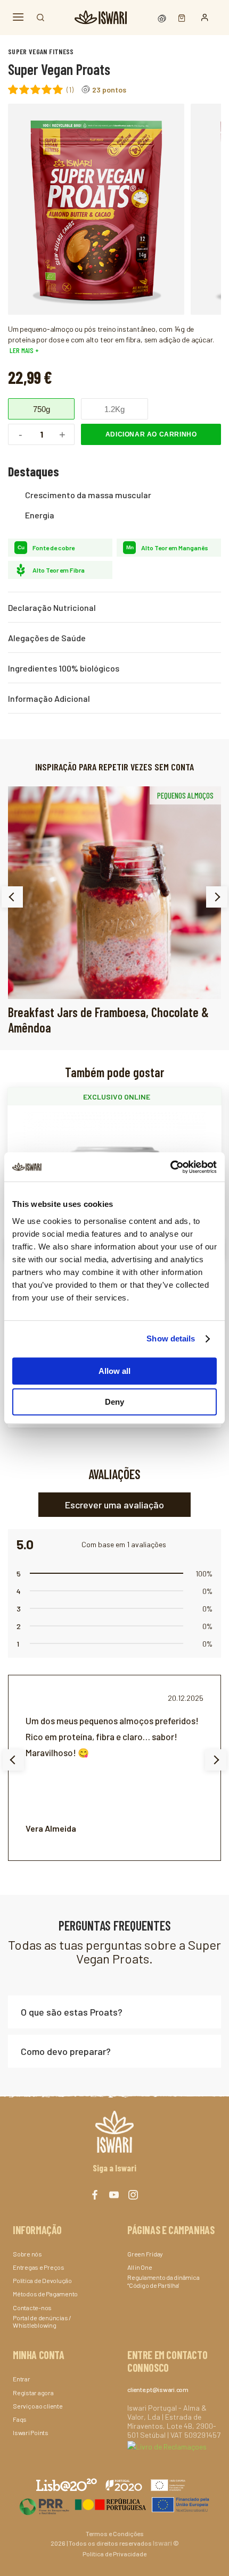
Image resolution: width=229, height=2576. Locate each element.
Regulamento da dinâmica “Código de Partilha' (163, 2281)
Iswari (162, 2543)
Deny (114, 1402)
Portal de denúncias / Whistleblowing (42, 2321)
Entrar (22, 2379)
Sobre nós (27, 2254)
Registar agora (33, 2393)
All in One (140, 2267)
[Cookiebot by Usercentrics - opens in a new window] (170, 1167)
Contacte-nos (32, 2308)
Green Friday (145, 2254)
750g (42, 409)
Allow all (114, 1371)
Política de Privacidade (114, 2554)
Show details (171, 1339)
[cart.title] (179, 17)
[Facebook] (95, 2195)
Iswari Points (31, 2432)
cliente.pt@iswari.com (158, 2389)
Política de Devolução (42, 2280)
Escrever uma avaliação (114, 1505)
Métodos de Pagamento (45, 2294)
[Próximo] (217, 897)
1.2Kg (114, 409)
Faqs (20, 2419)
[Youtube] (114, 2195)
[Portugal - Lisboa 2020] (114, 2504)
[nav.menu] (18, 17)
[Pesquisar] (40, 18)
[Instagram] (133, 2195)
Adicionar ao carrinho (151, 434)
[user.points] (163, 17)
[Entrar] (205, 18)
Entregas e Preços (39, 2267)
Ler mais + (23, 350)
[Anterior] (12, 897)
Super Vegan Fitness (41, 51)
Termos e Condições (115, 2533)
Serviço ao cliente (38, 2406)
